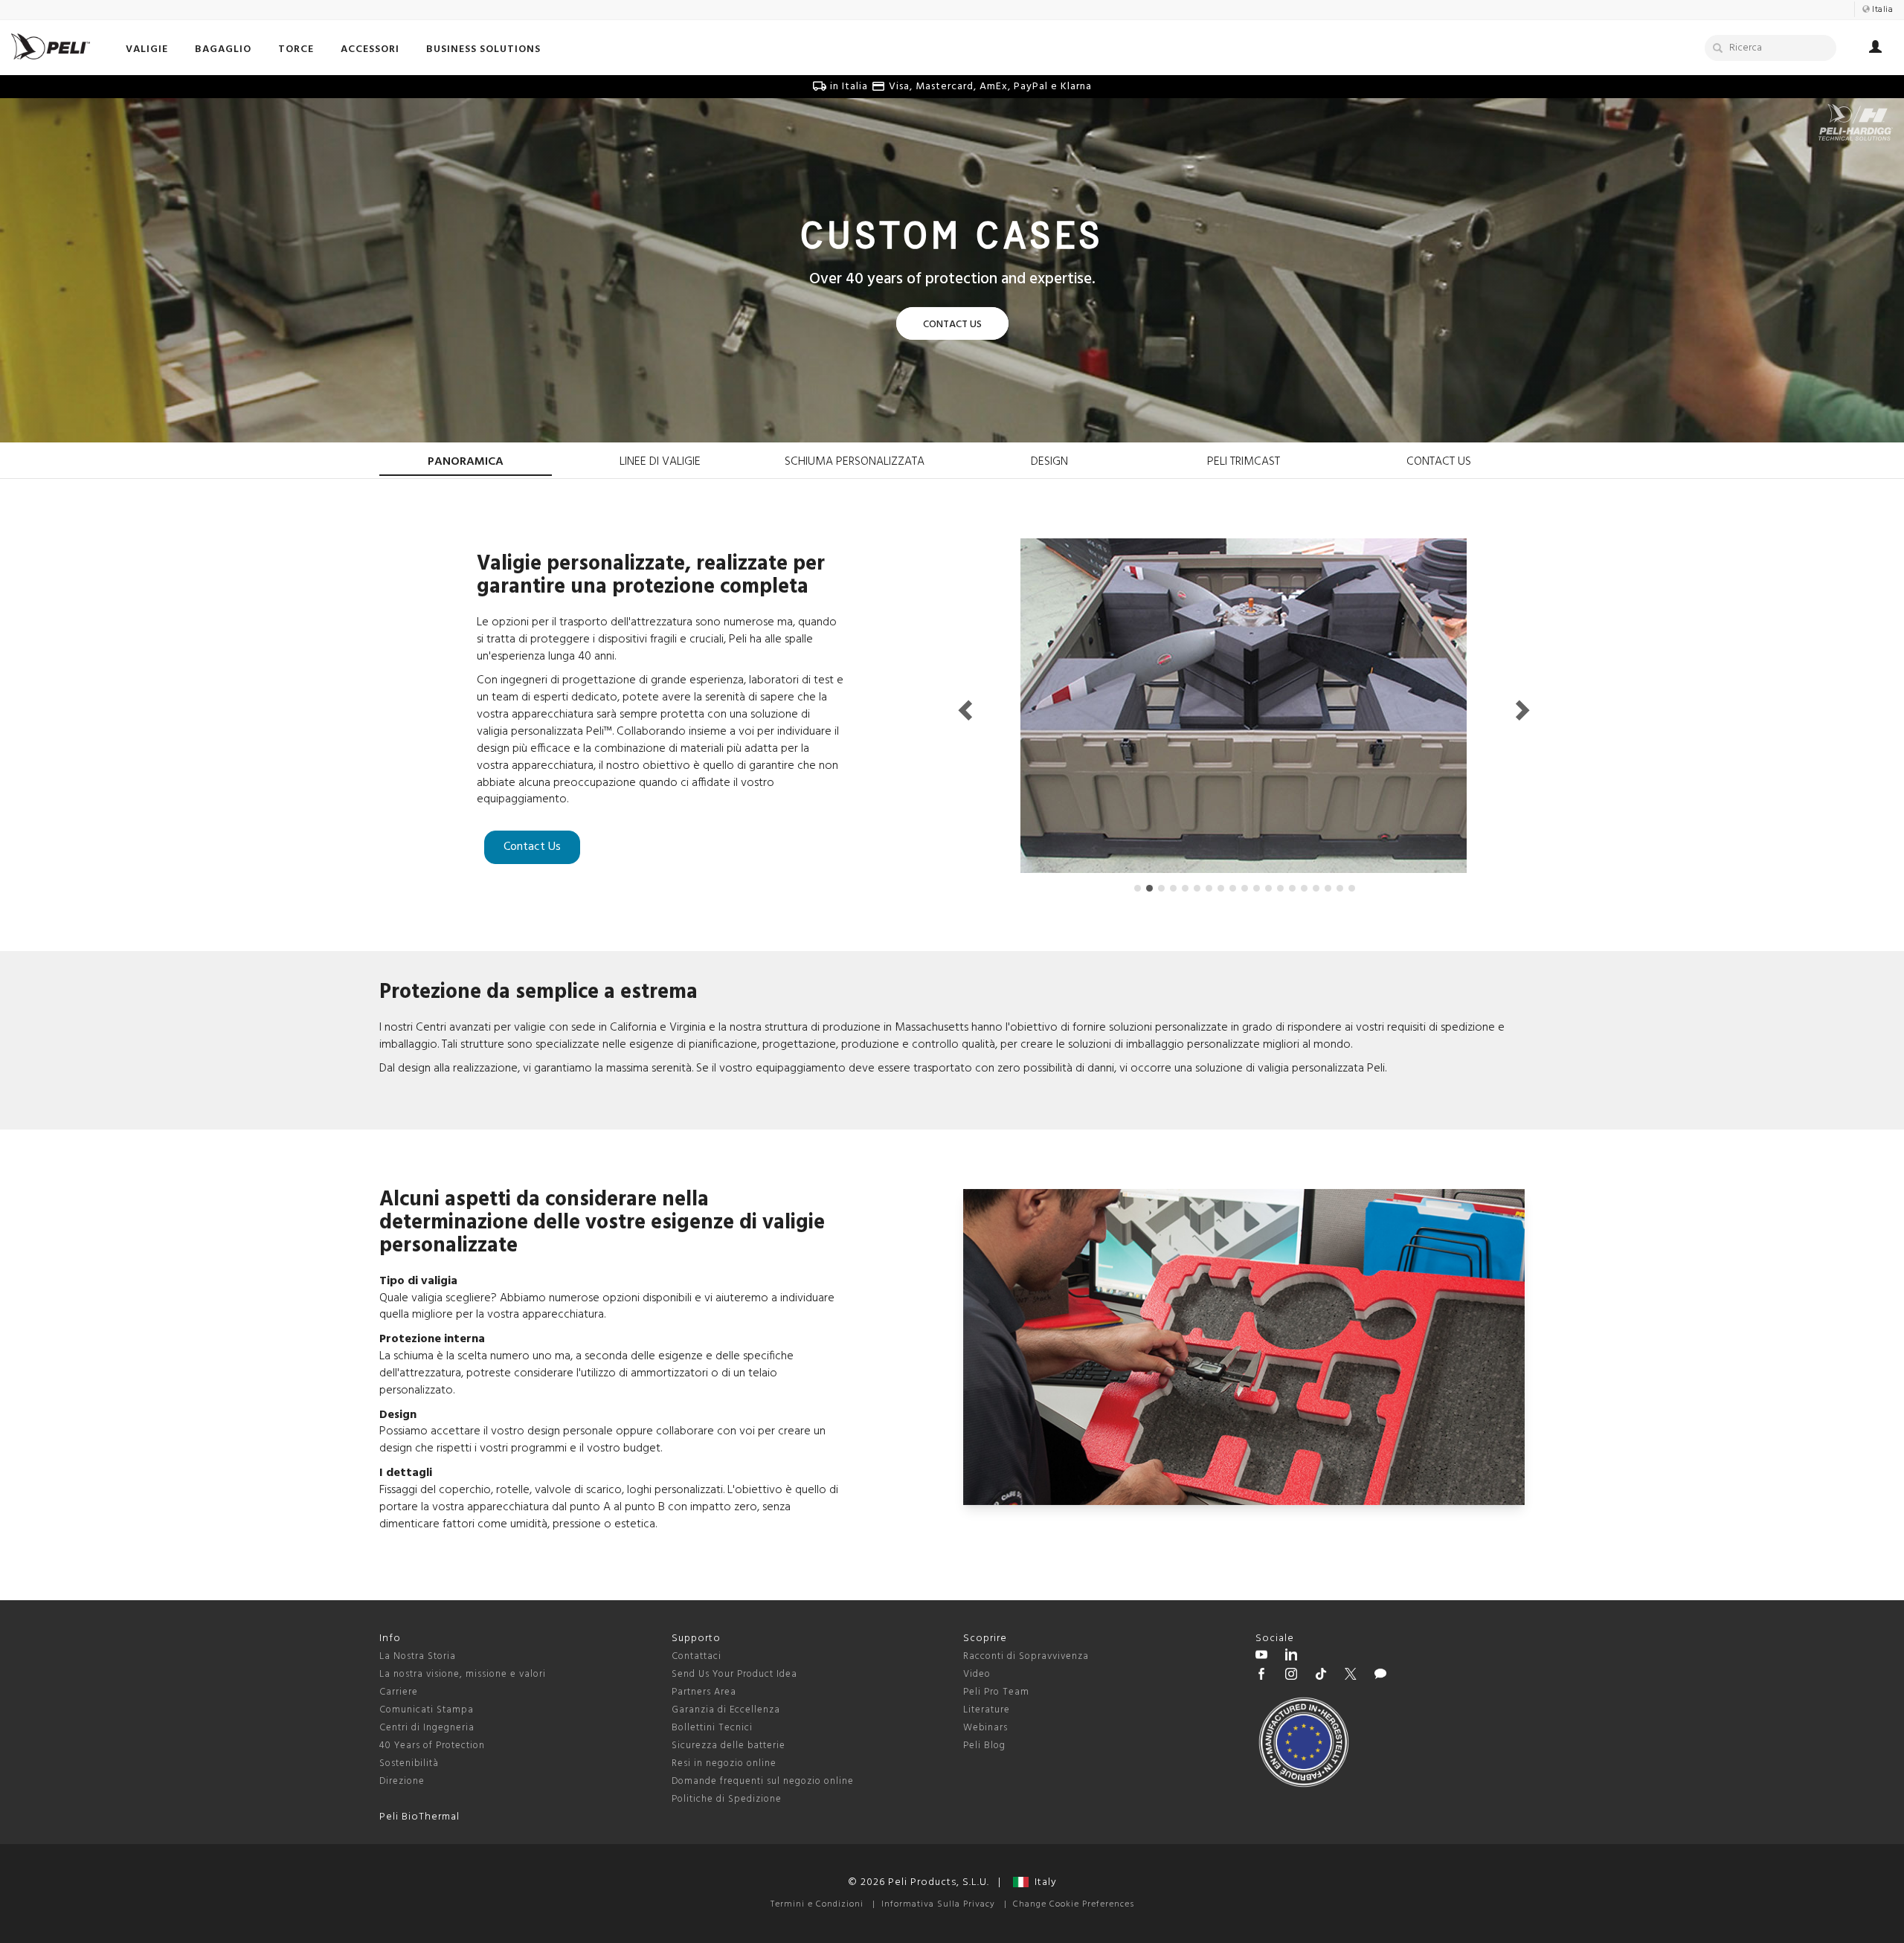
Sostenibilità (409, 1763)
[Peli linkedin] (1291, 1657)
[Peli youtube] (1261, 1657)
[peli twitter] (1351, 1676)
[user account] (1875, 49)
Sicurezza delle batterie (729, 1746)
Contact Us (532, 847)
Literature (987, 1710)
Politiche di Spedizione (727, 1799)
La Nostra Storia (418, 1656)
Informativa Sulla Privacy (938, 1904)
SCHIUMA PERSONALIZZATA (855, 462)
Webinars (985, 1728)
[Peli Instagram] (1291, 1676)
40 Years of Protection (432, 1746)
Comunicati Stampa (427, 1710)
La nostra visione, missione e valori (463, 1674)
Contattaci (697, 1656)
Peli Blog (984, 1746)
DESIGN (1049, 462)
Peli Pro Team (996, 1692)
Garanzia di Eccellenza (726, 1710)
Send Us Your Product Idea (734, 1674)
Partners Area (704, 1692)
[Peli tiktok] (1321, 1676)
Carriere (399, 1692)
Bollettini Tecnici (712, 1728)
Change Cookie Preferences (1074, 1904)
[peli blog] (1380, 1676)
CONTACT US (1439, 462)
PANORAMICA (466, 462)
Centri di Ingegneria (427, 1728)
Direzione (402, 1781)
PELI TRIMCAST (1244, 462)
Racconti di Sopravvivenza (1026, 1656)
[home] (51, 46)
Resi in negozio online (724, 1763)
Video (977, 1674)
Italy (1043, 1882)
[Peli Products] (1261, 1676)
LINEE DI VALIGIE (660, 462)
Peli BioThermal (419, 1817)
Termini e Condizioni (817, 1904)
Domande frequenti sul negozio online (763, 1781)
